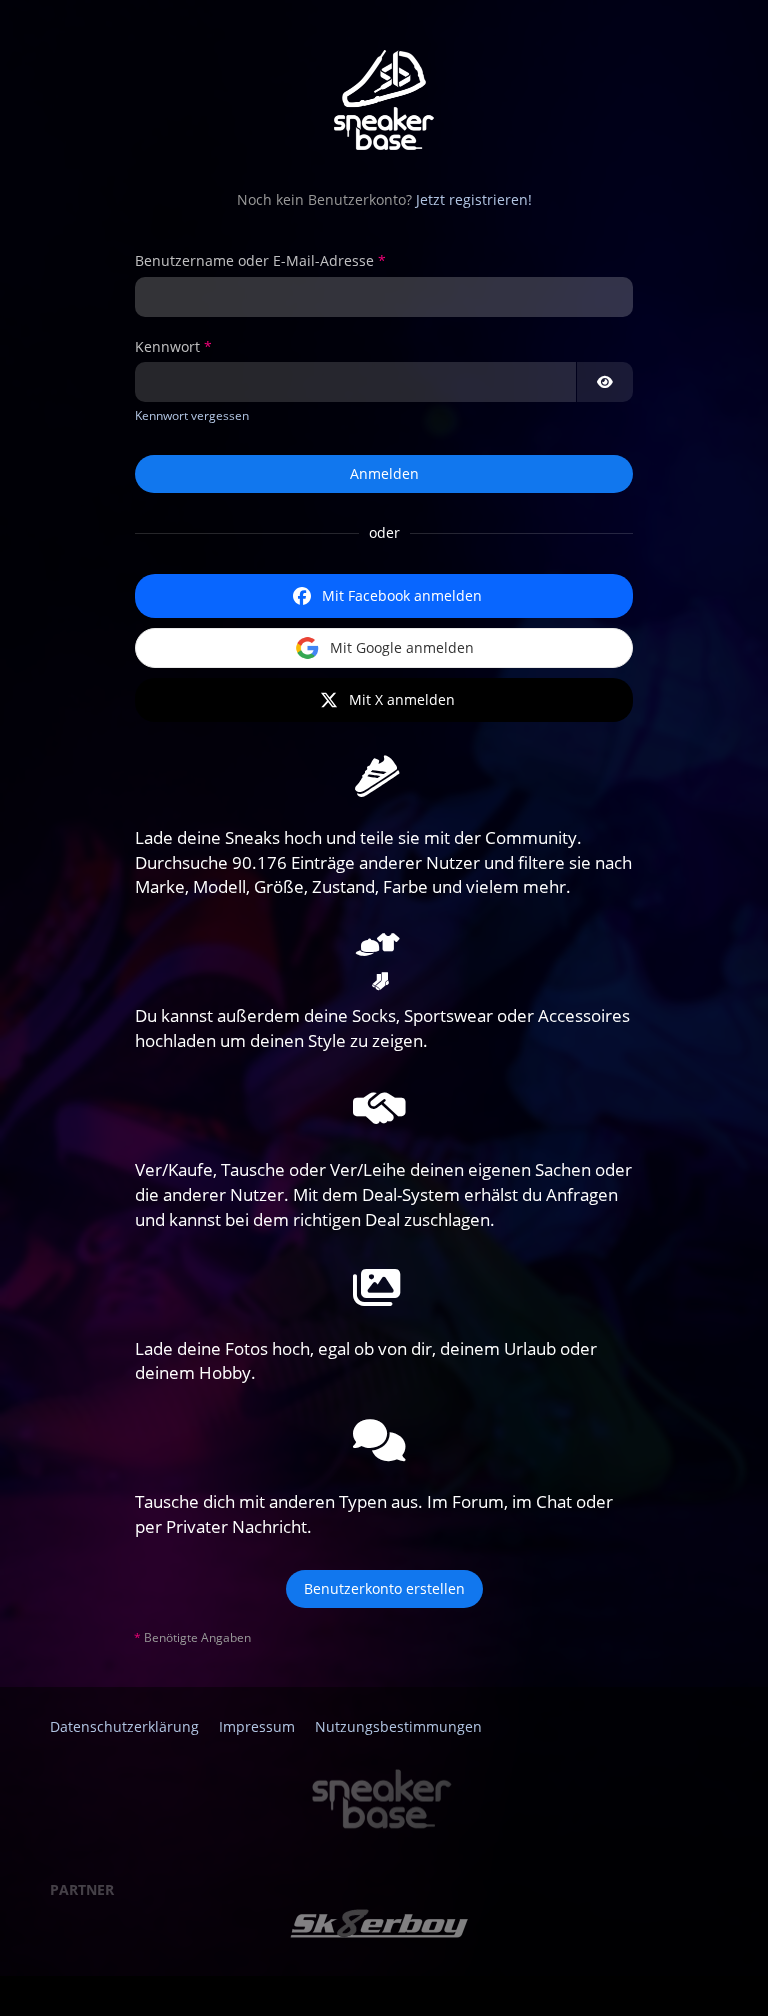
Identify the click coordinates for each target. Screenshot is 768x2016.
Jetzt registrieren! (474, 199)
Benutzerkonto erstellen (384, 1588)
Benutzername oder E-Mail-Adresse (254, 260)
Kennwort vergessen (192, 415)
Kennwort (167, 346)
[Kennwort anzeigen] (605, 382)
